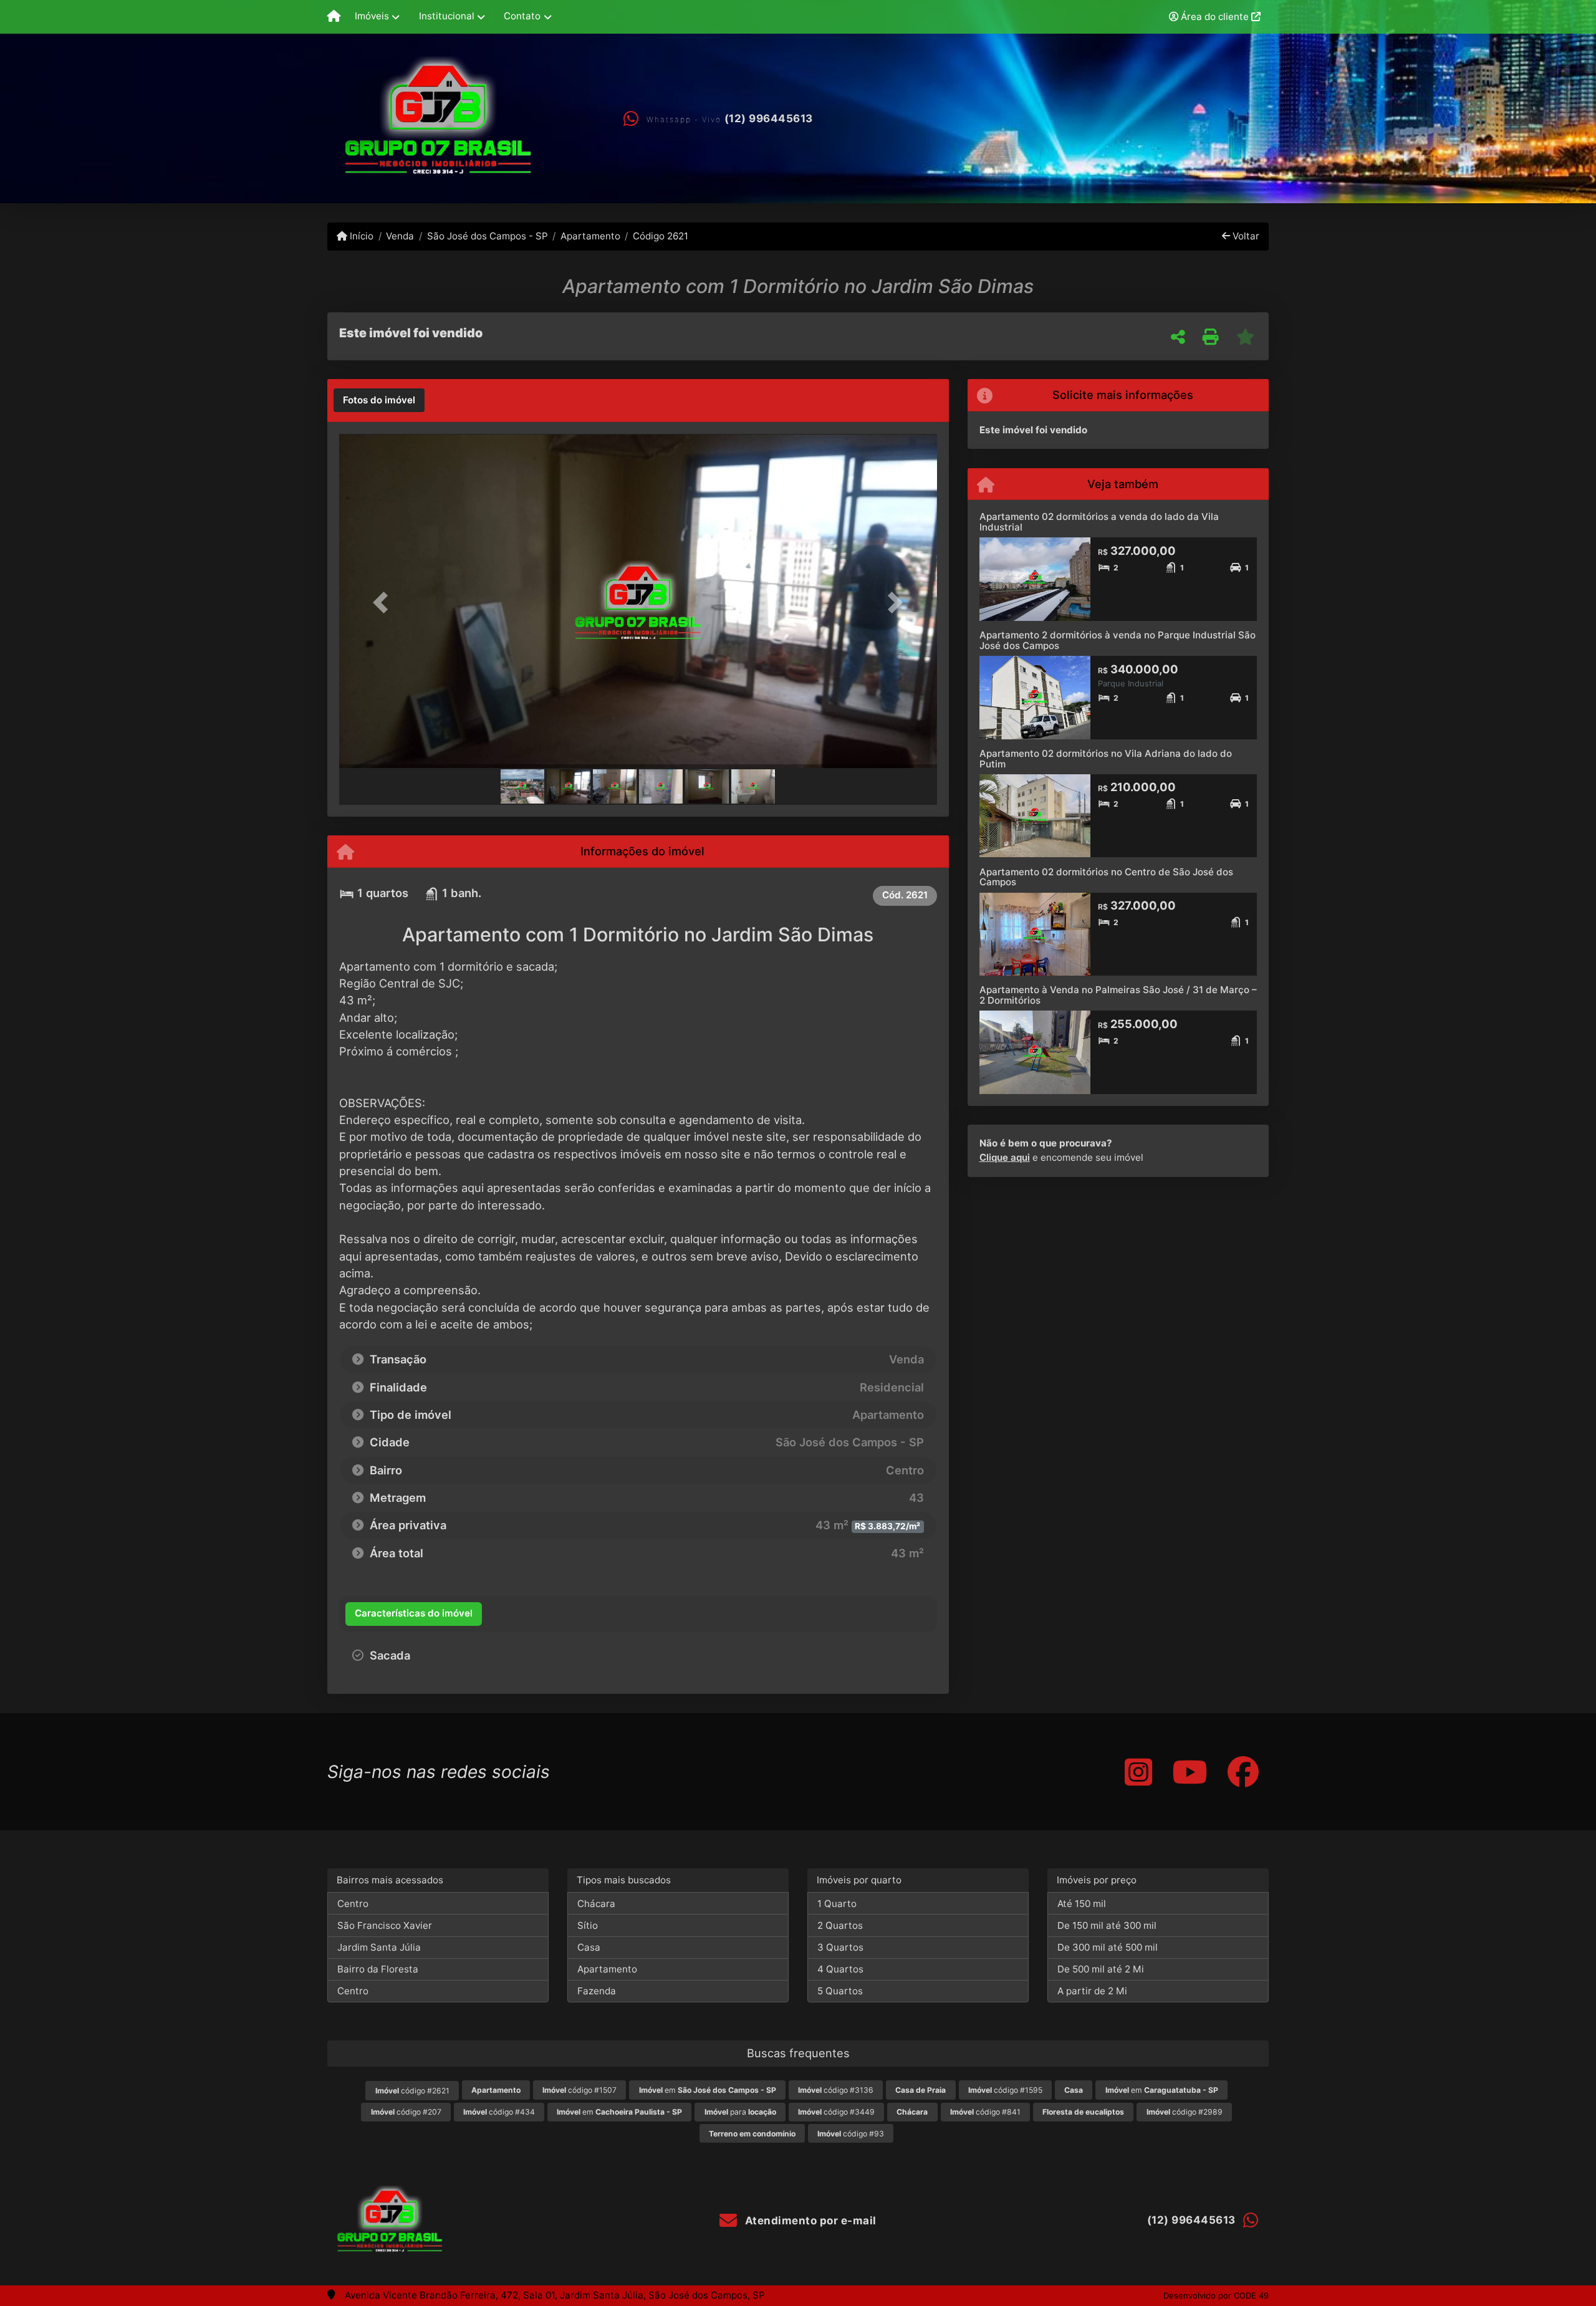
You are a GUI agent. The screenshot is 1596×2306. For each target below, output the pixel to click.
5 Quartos (840, 1991)
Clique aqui (1005, 1157)
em (708, 2090)
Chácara (596, 1904)
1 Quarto (837, 1904)
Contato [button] (522, 16)
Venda (400, 236)
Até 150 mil (1082, 1904)
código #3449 (836, 2112)
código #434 (499, 2112)
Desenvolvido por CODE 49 (1216, 2295)
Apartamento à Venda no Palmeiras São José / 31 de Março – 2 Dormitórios (1118, 995)
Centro (353, 1904)
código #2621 (412, 2091)
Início (360, 236)
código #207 (406, 2112)
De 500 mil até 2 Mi (1101, 1969)
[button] (384, 602)
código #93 (851, 2134)
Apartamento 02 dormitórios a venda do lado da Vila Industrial (1099, 522)
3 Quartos (840, 1947)
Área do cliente (1215, 17)
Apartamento (590, 236)
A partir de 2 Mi (1092, 1991)
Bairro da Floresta (378, 1969)
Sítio (588, 1925)
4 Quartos (840, 1969)
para (740, 2112)
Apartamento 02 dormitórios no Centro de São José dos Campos (1106, 877)
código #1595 (1005, 2090)
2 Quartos (840, 1925)
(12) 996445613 (769, 118)
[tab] (379, 400)
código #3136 (836, 2090)
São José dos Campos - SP (487, 236)
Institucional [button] (447, 16)
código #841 (985, 2112)
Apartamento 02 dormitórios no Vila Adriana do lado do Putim (1106, 759)
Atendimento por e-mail (809, 2221)
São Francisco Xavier (385, 1925)
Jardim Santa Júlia (379, 1947)
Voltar (1245, 236)
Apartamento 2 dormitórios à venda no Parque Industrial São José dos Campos (1118, 640)
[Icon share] (1138, 1771)
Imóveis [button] (372, 16)
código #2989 (1185, 2112)
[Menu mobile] (334, 17)
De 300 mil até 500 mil (1108, 1947)
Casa (589, 1947)
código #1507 (579, 2090)
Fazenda (597, 1991)
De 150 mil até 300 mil (1107, 1925)
